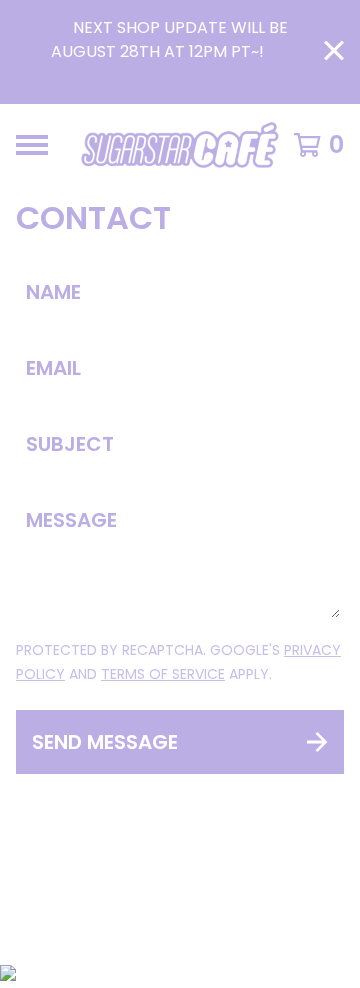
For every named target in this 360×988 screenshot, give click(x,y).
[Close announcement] (334, 52)
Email (53, 368)
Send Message (105, 742)
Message (71, 520)
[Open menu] (32, 145)
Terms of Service (163, 674)
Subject (70, 444)
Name (53, 292)
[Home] (179, 145)
